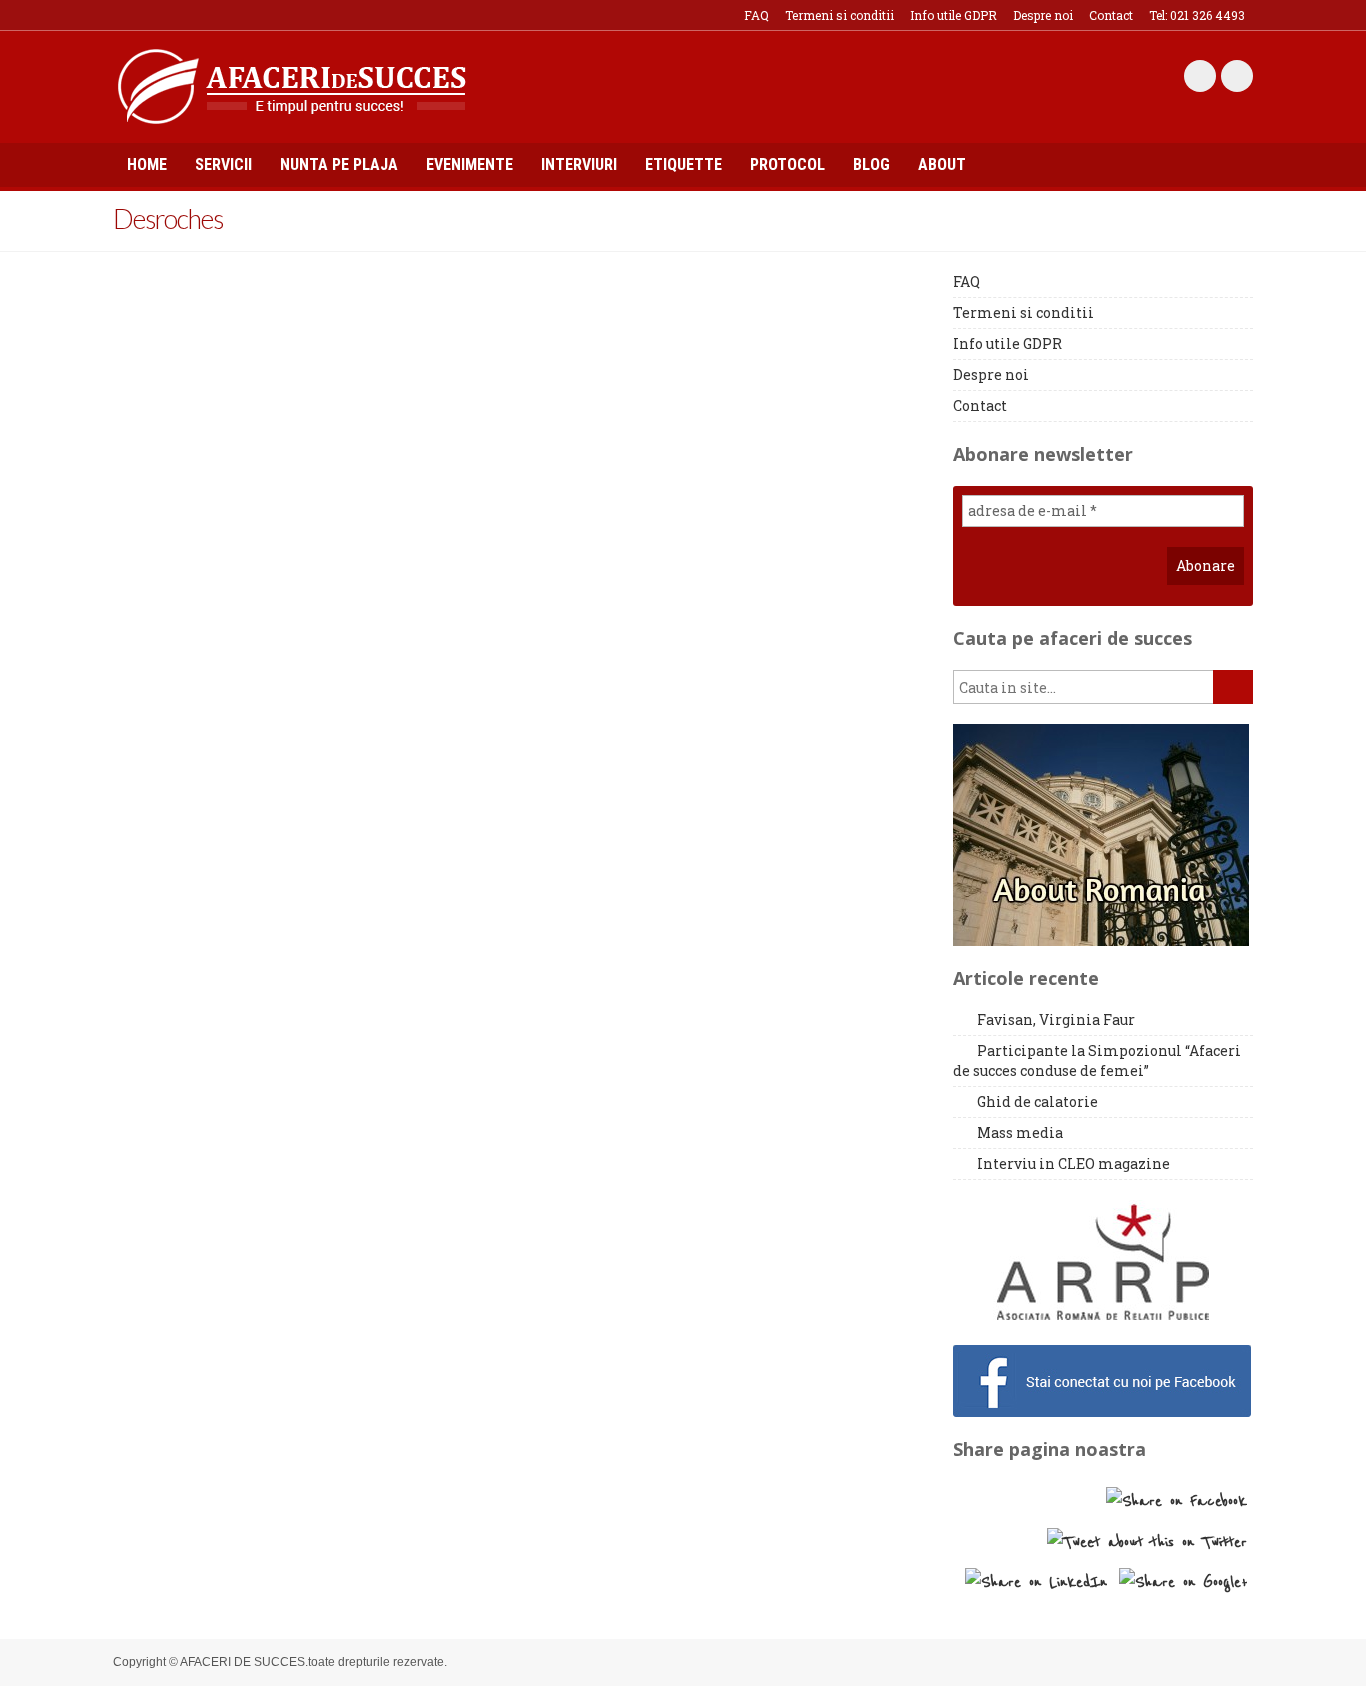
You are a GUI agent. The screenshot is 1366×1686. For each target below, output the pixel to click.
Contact (1111, 15)
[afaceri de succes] (292, 84)
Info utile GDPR (953, 15)
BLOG (871, 164)
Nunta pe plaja (339, 164)
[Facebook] (1200, 76)
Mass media (1020, 1132)
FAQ (756, 15)
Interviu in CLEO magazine (1073, 1163)
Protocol (787, 164)
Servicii (223, 164)
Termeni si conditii (839, 15)
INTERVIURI (579, 164)
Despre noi (1043, 15)
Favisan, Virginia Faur (1056, 1019)
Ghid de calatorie (1037, 1101)
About (942, 164)
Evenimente (469, 164)
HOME (147, 164)
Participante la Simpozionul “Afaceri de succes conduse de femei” (1097, 1060)
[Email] (1237, 76)
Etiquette (683, 164)
